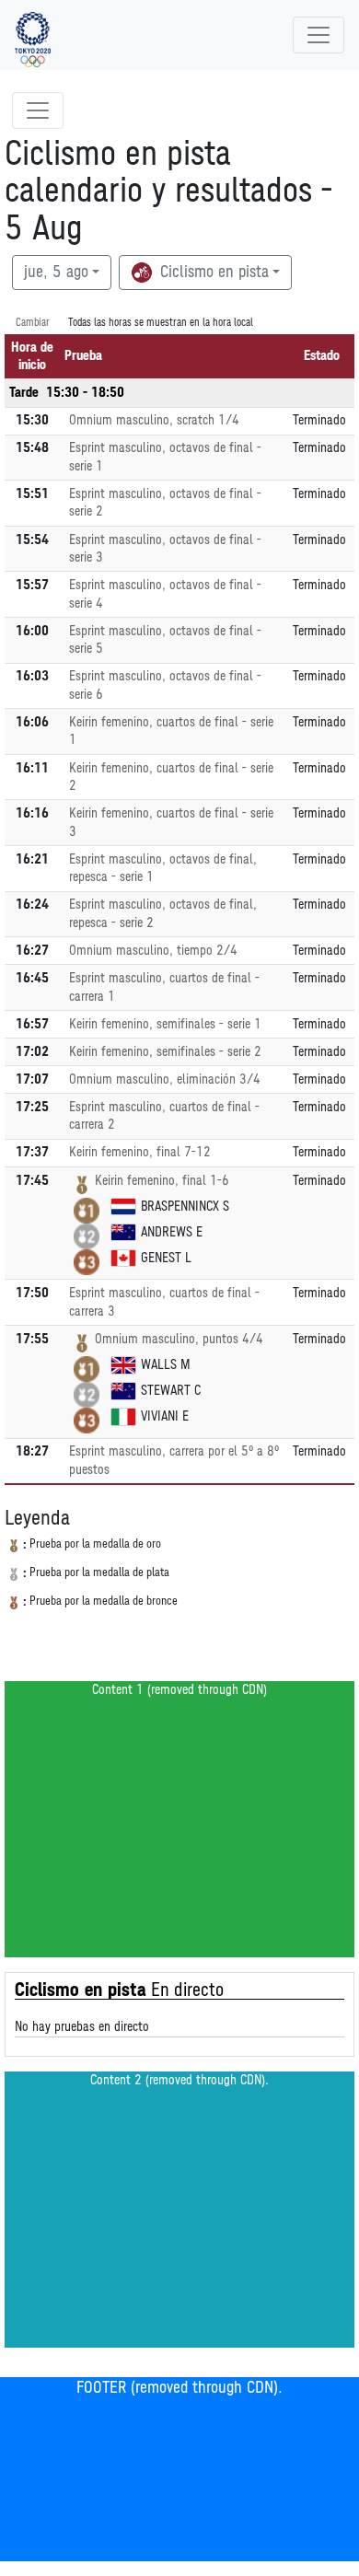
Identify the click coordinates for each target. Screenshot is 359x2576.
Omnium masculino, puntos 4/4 (179, 1339)
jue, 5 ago (56, 273)
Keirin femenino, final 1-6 (162, 1181)
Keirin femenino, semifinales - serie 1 (165, 1024)
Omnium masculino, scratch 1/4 (154, 420)
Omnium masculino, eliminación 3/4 (165, 1079)
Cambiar (33, 323)
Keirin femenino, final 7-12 (140, 1152)
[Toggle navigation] (318, 35)
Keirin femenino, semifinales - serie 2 (165, 1052)
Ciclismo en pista (212, 273)
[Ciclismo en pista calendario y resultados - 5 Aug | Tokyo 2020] (33, 35)
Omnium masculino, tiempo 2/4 (153, 951)
